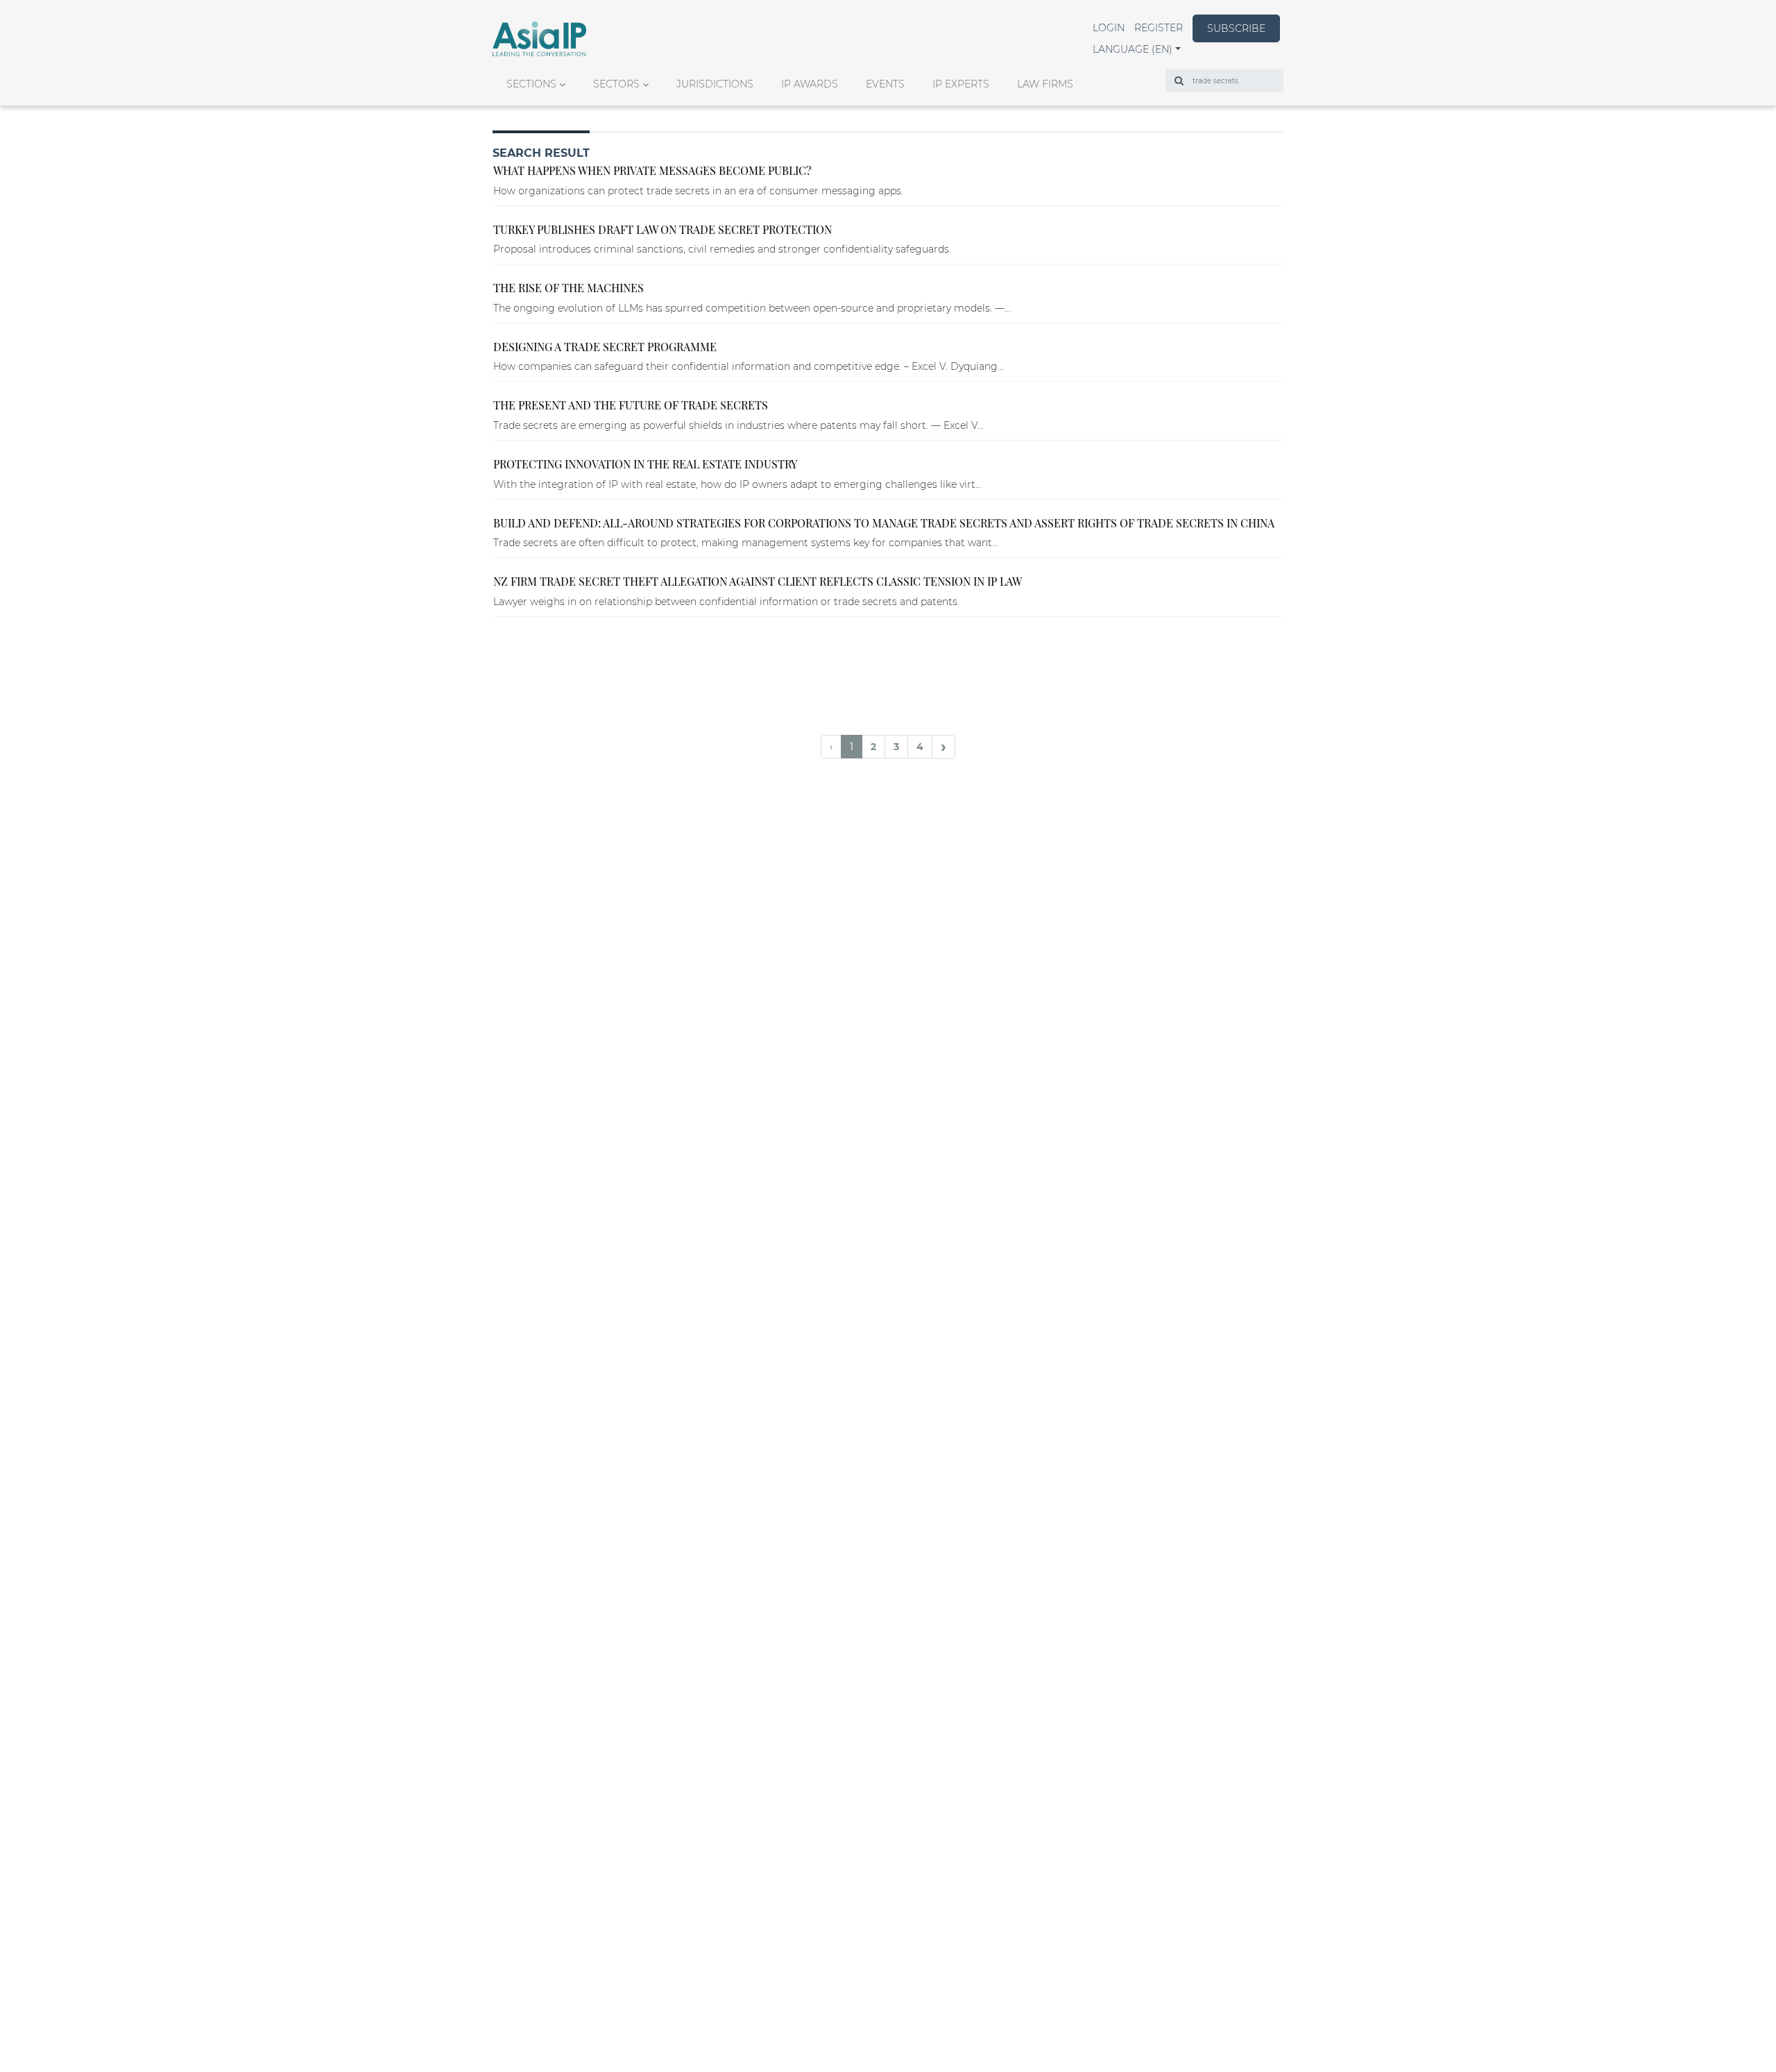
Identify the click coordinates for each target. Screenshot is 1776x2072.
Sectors (616, 84)
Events (885, 84)
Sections (531, 84)
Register (1159, 28)
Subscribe (1236, 28)
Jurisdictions (715, 84)
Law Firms (1045, 84)
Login (1109, 28)
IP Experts (961, 84)
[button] (1137, 49)
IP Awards (810, 84)
